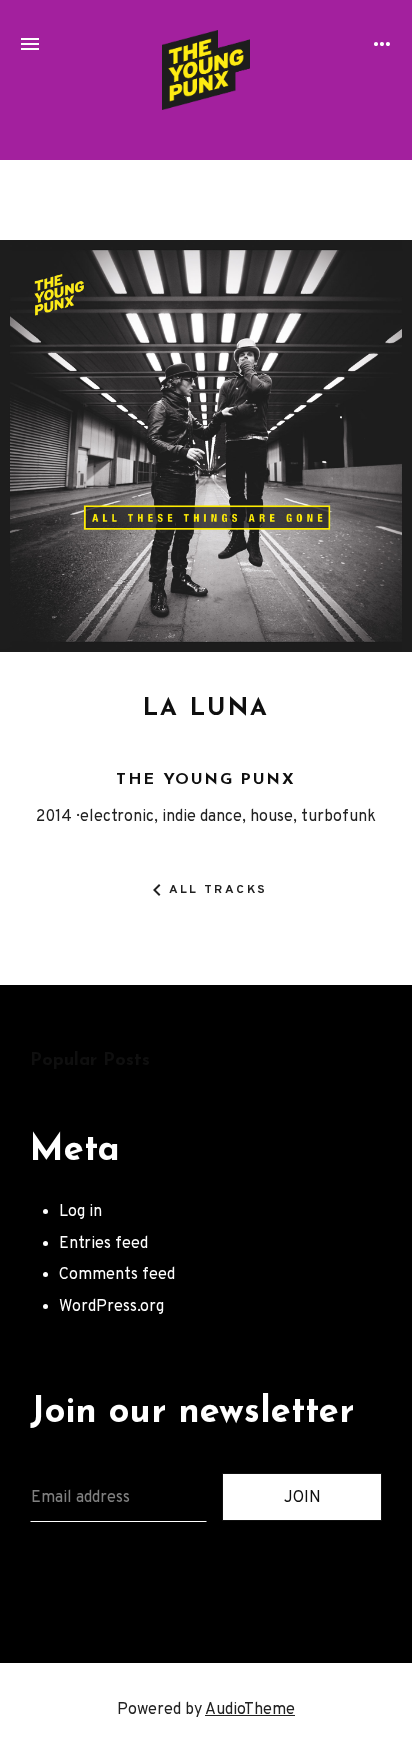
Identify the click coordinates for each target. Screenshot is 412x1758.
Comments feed (117, 1275)
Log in (80, 1212)
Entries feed (103, 1244)
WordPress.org (111, 1307)
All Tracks (218, 891)
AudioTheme (250, 1710)
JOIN (302, 1498)
